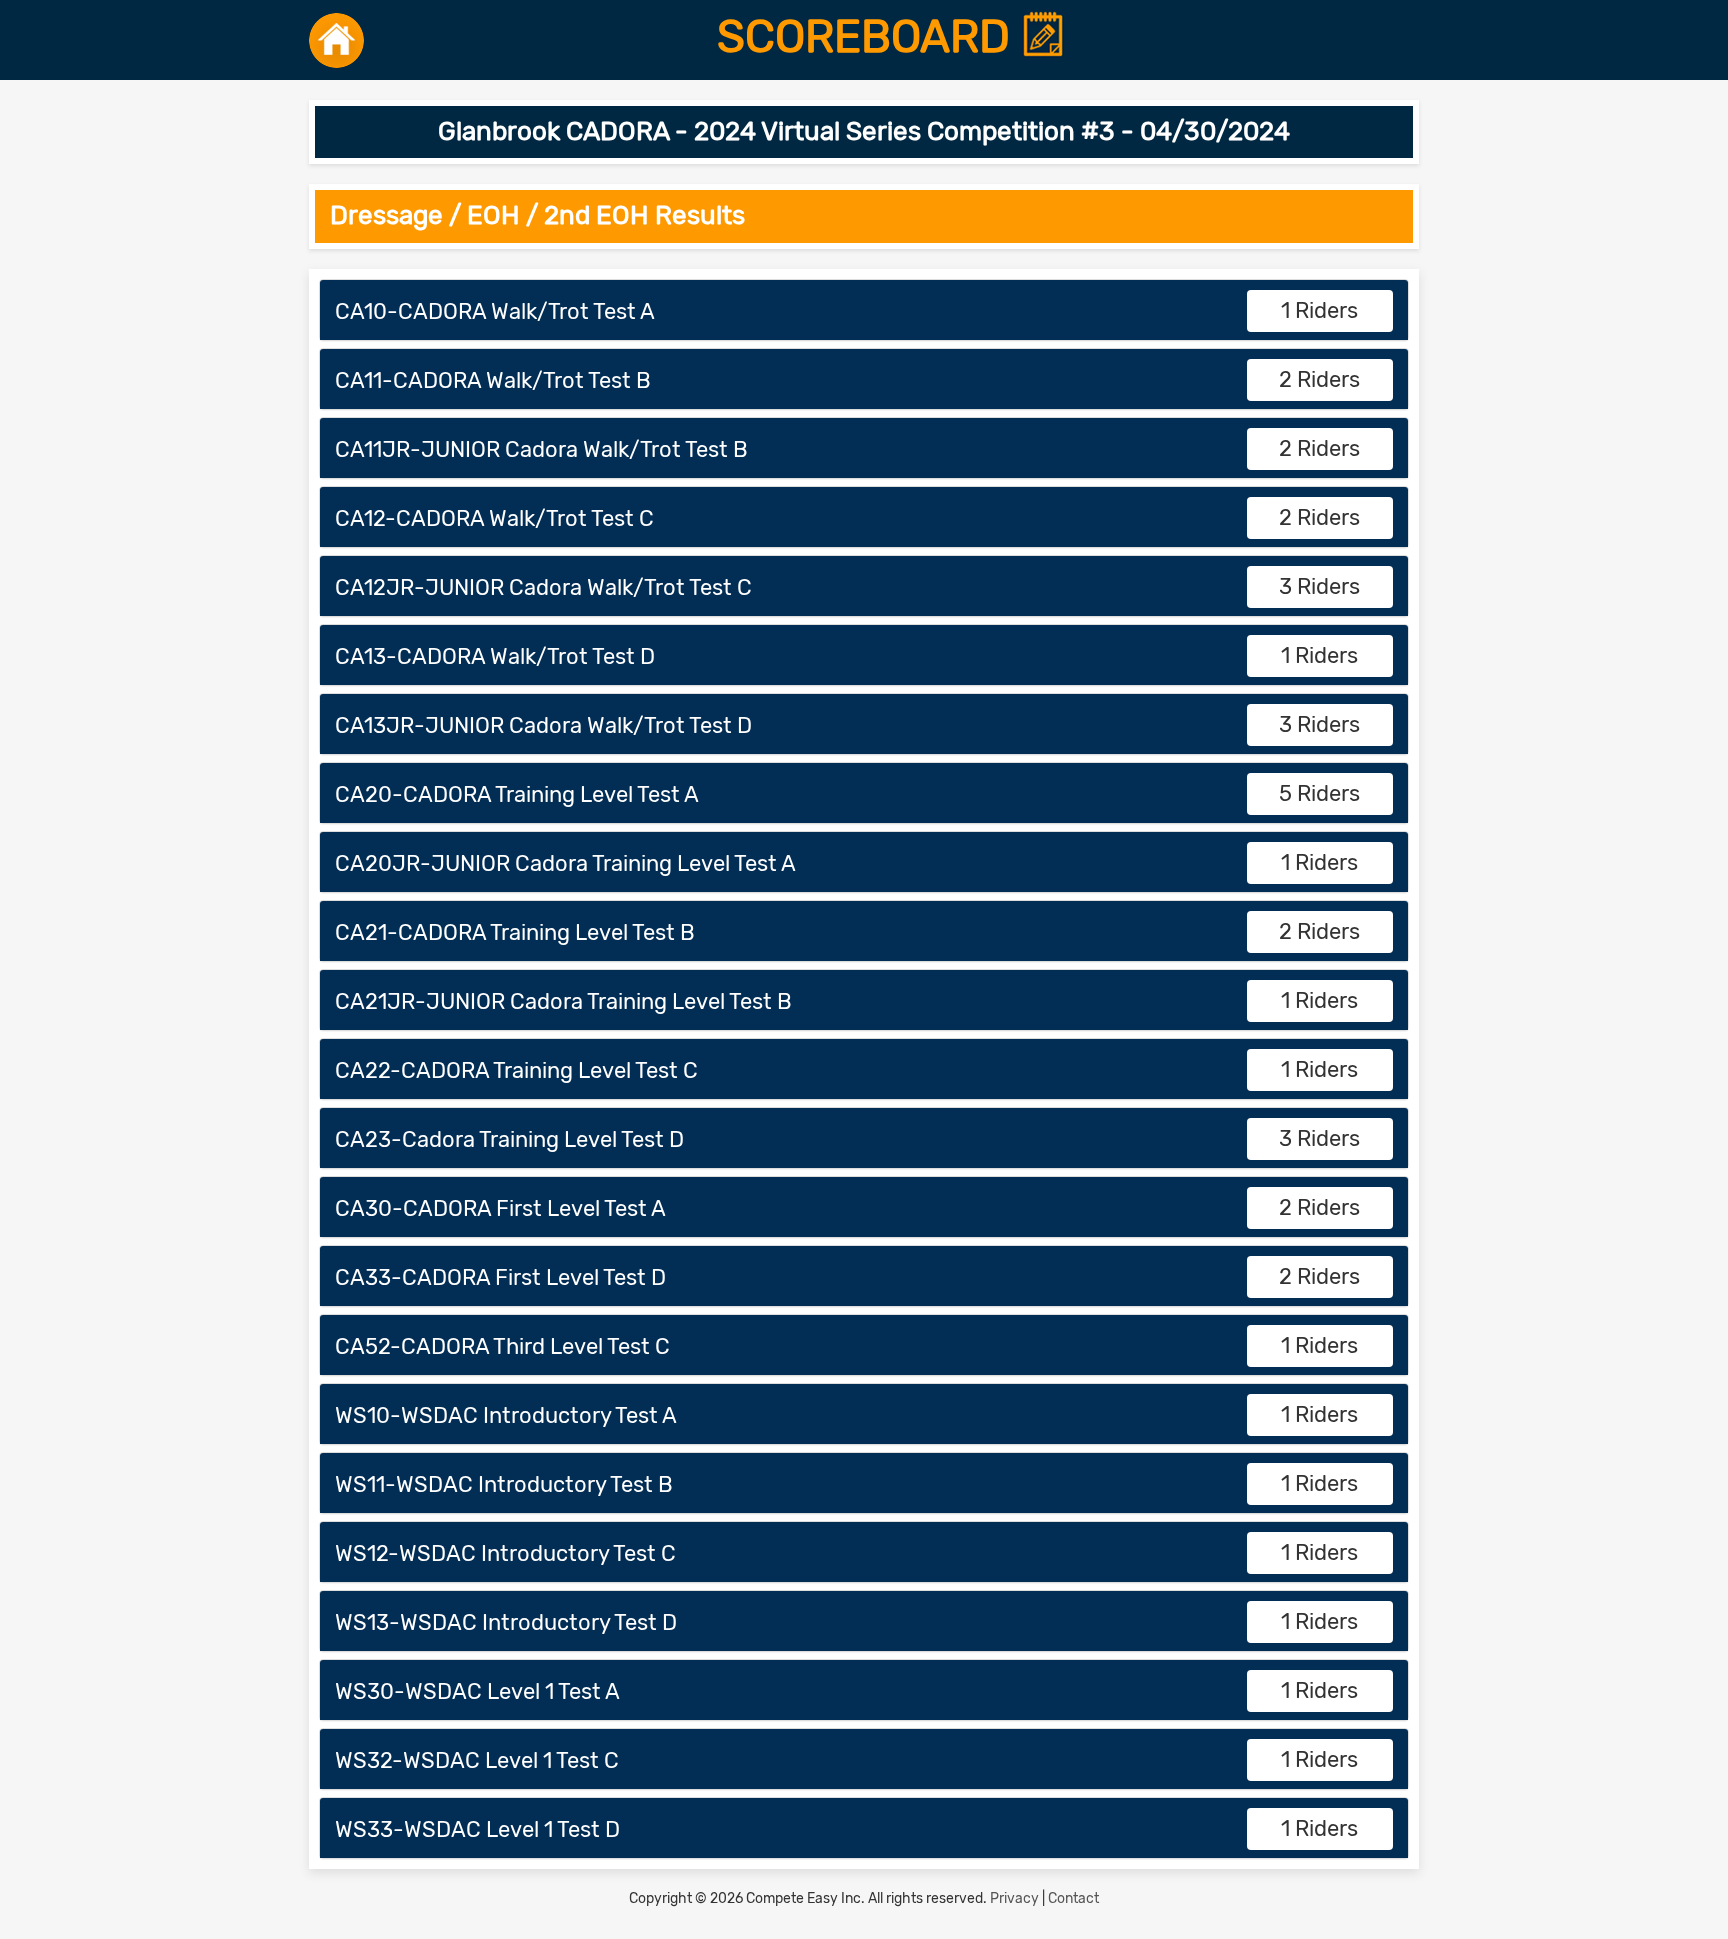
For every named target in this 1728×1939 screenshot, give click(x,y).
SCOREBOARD (869, 37)
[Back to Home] (336, 40)
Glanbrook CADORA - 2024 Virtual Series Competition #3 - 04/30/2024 (864, 131)
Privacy (1014, 1898)
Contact (1073, 1898)
